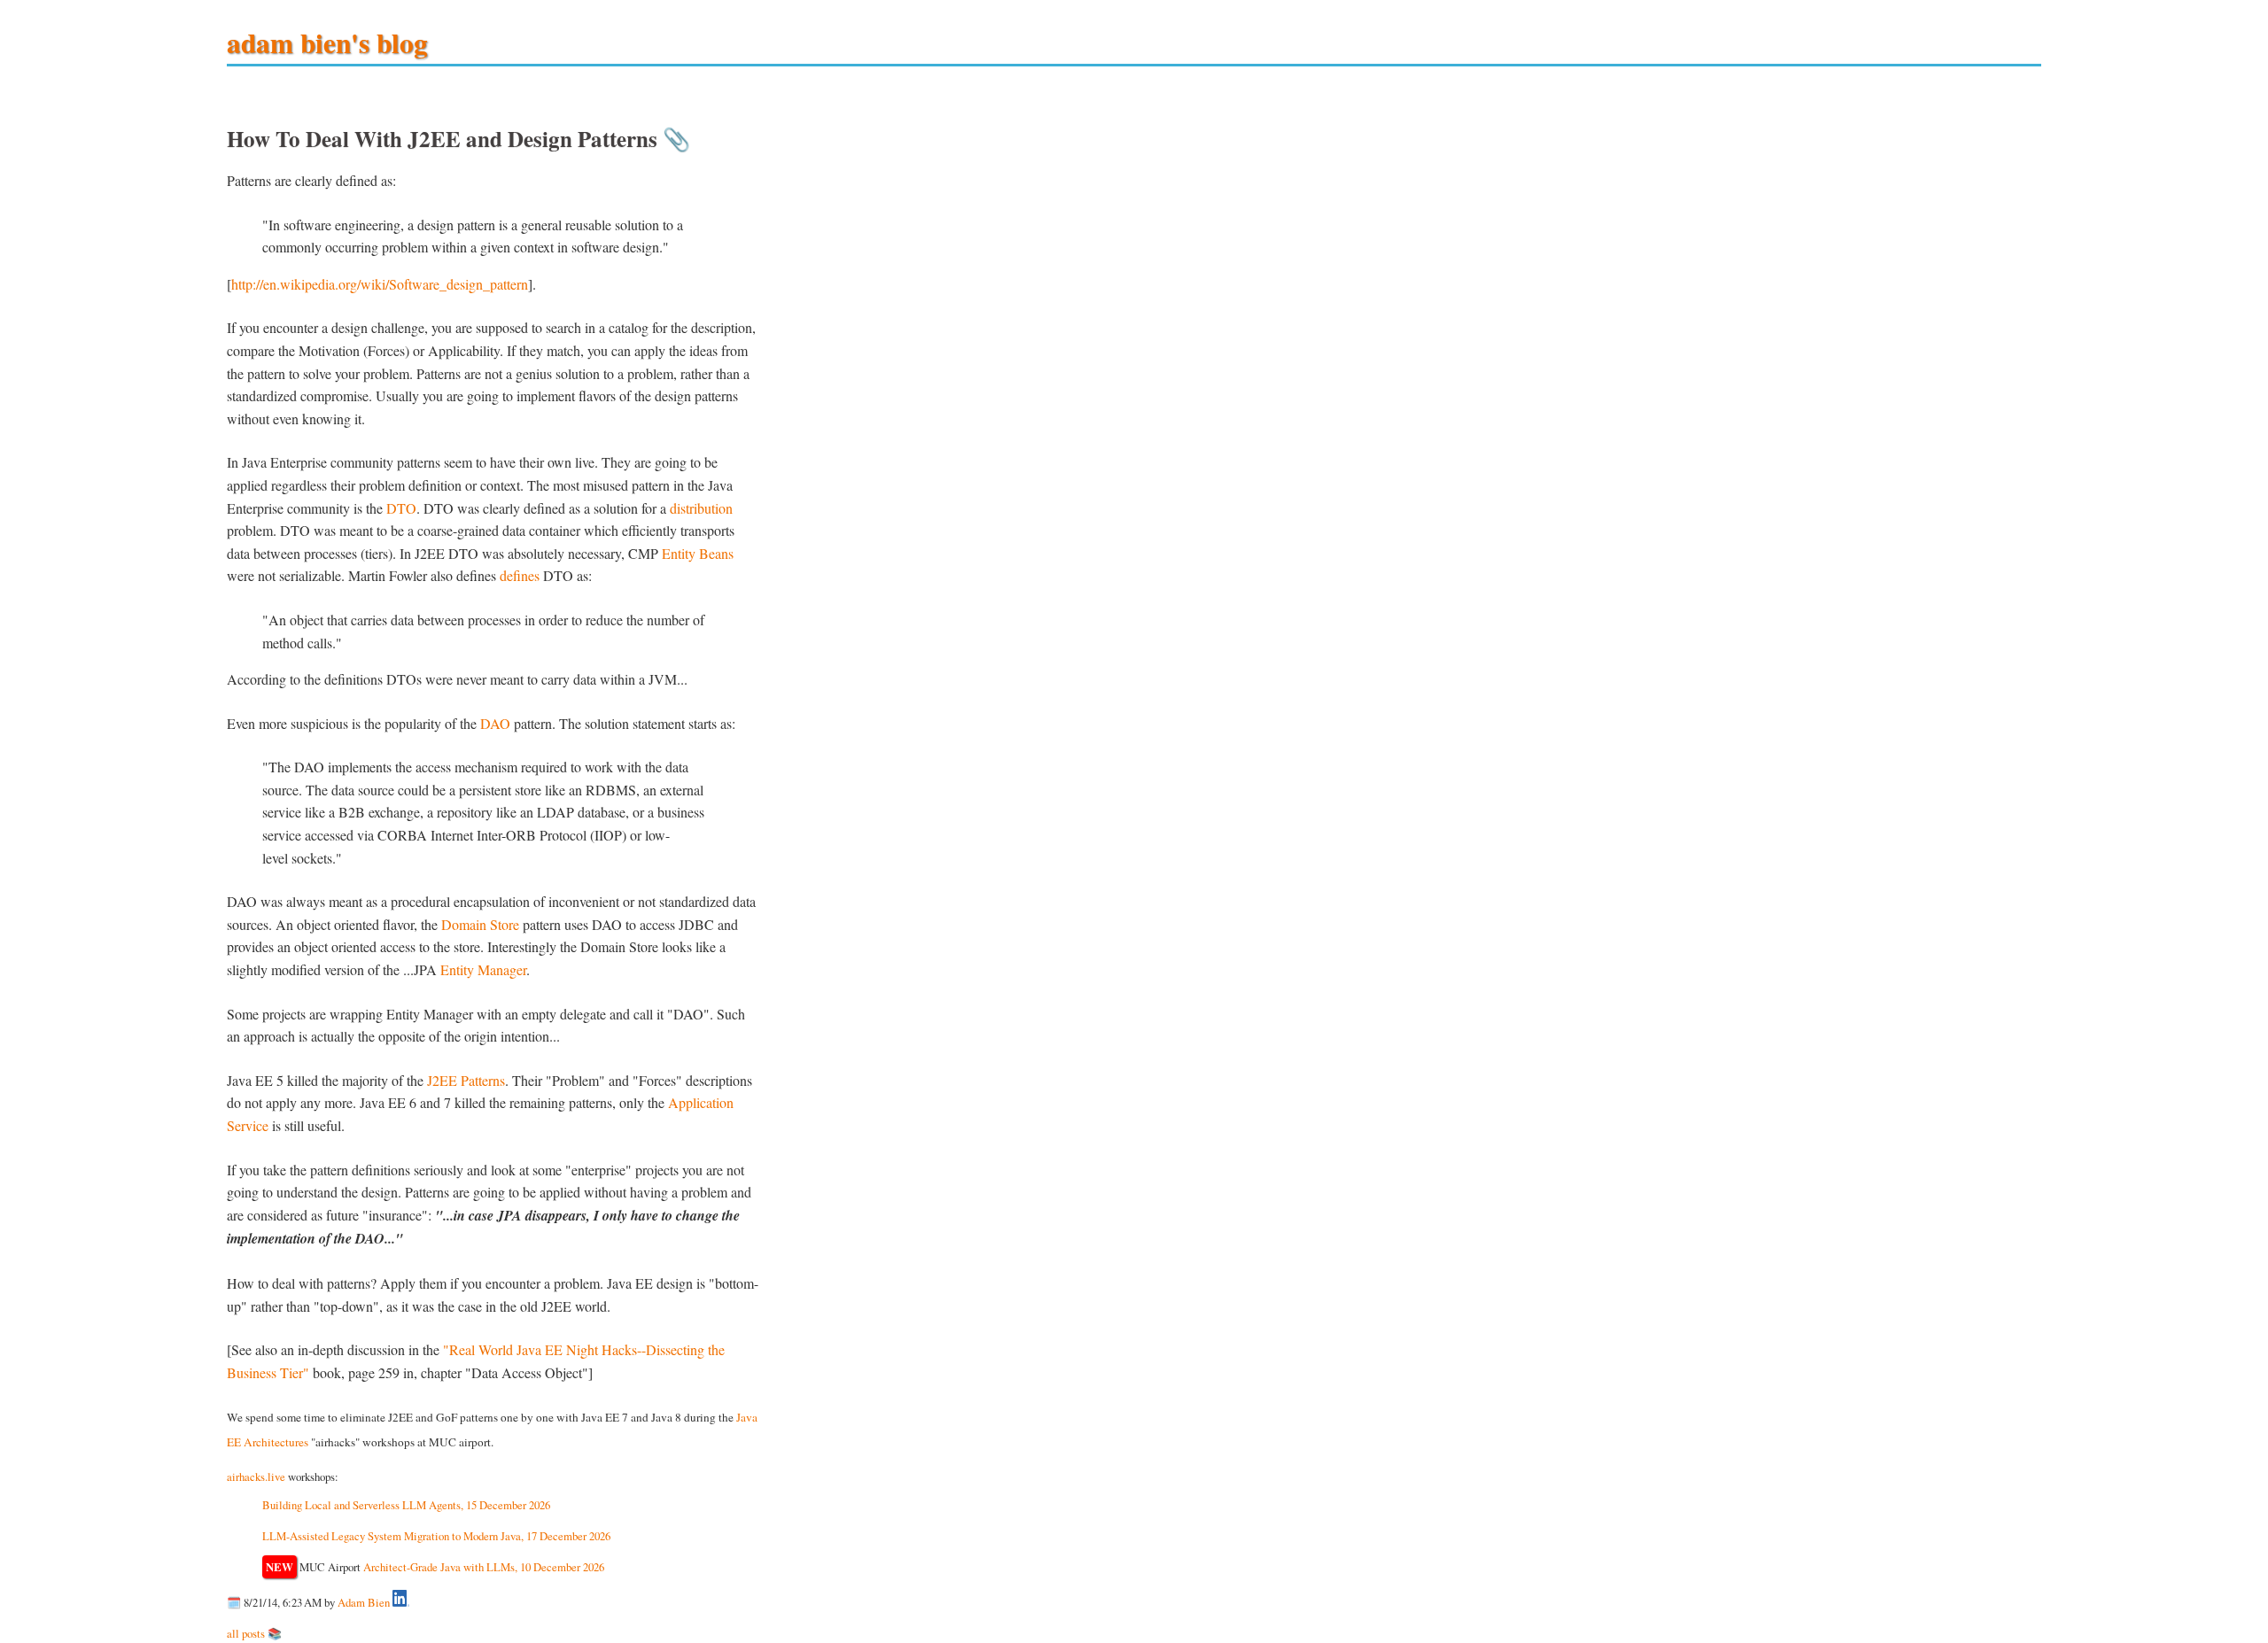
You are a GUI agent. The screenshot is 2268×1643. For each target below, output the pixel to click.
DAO (495, 723)
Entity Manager (483, 969)
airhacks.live (256, 1476)
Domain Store (480, 924)
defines (520, 575)
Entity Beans (698, 553)
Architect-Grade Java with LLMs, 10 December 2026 (484, 1567)
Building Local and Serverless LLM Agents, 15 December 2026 (406, 1505)
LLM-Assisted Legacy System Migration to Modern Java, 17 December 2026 (436, 1536)
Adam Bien (364, 1602)
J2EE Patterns (466, 1080)
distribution (701, 508)
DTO (401, 508)
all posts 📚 (254, 1633)
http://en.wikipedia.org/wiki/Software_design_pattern (380, 284)
